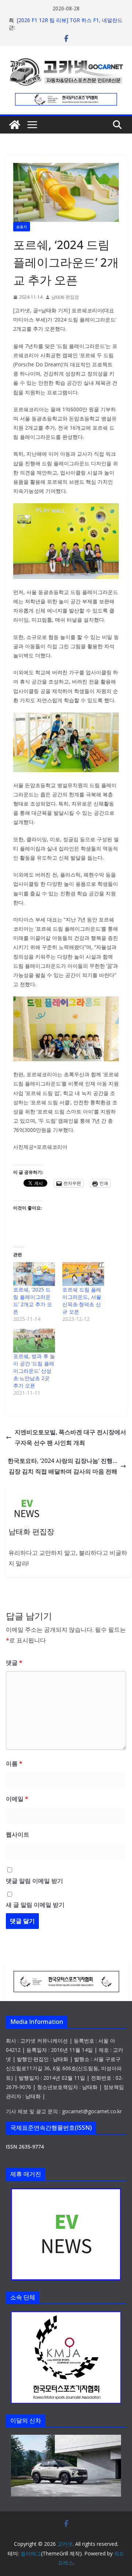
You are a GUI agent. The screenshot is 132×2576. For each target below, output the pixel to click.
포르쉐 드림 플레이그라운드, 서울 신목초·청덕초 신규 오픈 (82, 1301)
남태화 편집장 (65, 297)
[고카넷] (15, 125)
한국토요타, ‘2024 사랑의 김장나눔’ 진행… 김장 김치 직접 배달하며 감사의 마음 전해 (63, 1466)
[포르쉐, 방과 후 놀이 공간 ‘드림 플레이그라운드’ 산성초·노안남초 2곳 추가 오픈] (34, 1341)
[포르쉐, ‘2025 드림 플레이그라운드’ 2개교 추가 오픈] (34, 1274)
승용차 (22, 227)
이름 (14, 1763)
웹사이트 (18, 1834)
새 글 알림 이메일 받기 (35, 1905)
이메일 (17, 1799)
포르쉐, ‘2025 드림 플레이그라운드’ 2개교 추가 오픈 (33, 1301)
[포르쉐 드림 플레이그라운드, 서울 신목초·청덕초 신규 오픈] (83, 1274)
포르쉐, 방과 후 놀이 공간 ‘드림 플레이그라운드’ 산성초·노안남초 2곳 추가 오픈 (34, 1371)
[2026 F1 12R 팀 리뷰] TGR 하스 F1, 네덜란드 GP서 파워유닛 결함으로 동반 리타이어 (70, 24)
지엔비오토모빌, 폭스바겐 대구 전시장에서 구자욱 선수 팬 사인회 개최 (70, 1437)
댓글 (14, 1663)
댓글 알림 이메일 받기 (34, 1881)
